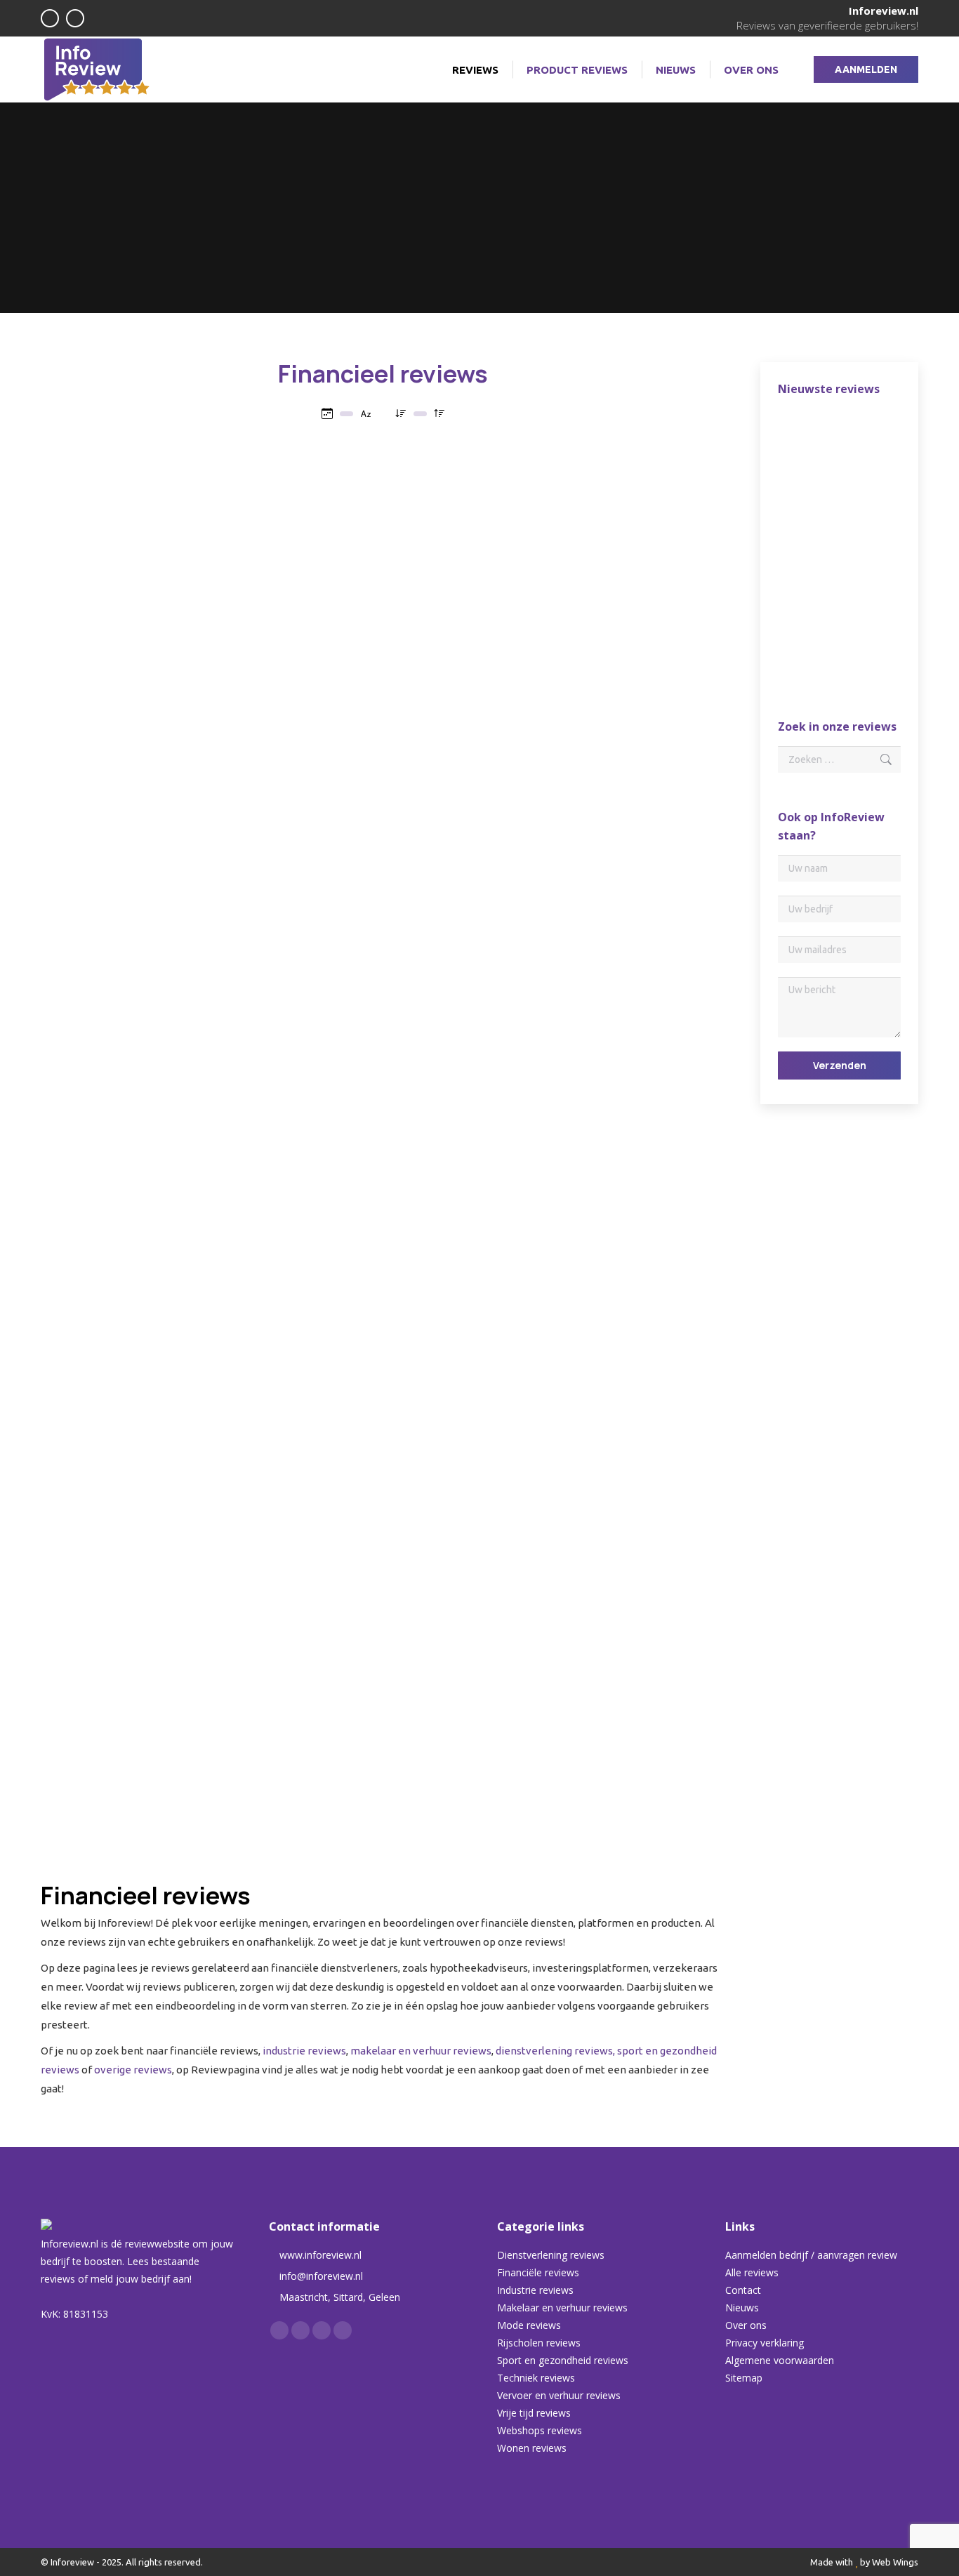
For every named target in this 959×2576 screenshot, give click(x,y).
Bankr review (383, 1481)
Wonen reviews (532, 2448)
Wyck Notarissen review (148, 808)
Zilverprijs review (148, 1707)
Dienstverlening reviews (551, 2255)
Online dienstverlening (363, 1072)
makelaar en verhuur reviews (421, 2051)
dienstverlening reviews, (555, 2051)
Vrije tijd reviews (534, 2413)
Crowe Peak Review (383, 582)
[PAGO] (859, 601)
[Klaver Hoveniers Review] (859, 439)
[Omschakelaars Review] (805, 493)
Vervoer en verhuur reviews (559, 2395)
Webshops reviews (540, 2430)
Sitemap (744, 2378)
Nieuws (742, 2308)
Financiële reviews (538, 2272)
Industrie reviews (535, 2290)
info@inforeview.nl (321, 2276)
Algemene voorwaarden (780, 2360)
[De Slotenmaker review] (805, 547)
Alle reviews (752, 2272)
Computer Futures (383, 1034)
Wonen (204, 830)
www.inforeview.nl (320, 2255)
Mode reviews (529, 2325)
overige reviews (133, 2070)
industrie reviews (304, 2051)
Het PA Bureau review (619, 1034)
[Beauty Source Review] (859, 547)
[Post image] (148, 506)
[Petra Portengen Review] (859, 493)
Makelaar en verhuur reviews (562, 2308)
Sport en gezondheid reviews (563, 2360)
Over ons (746, 2325)
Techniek (431, 1072)
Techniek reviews (536, 2378)
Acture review (148, 1034)
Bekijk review (141, 654)
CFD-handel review (618, 1255)
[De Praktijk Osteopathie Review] (805, 439)
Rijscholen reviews (539, 2343)
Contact (743, 2290)
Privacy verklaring (765, 2343)
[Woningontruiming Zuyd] (805, 655)
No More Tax (383, 808)
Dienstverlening (126, 625)
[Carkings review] (805, 601)
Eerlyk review (383, 1255)
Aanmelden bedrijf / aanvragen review (811, 2255)
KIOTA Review (618, 582)
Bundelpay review (148, 1481)
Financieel (182, 625)
